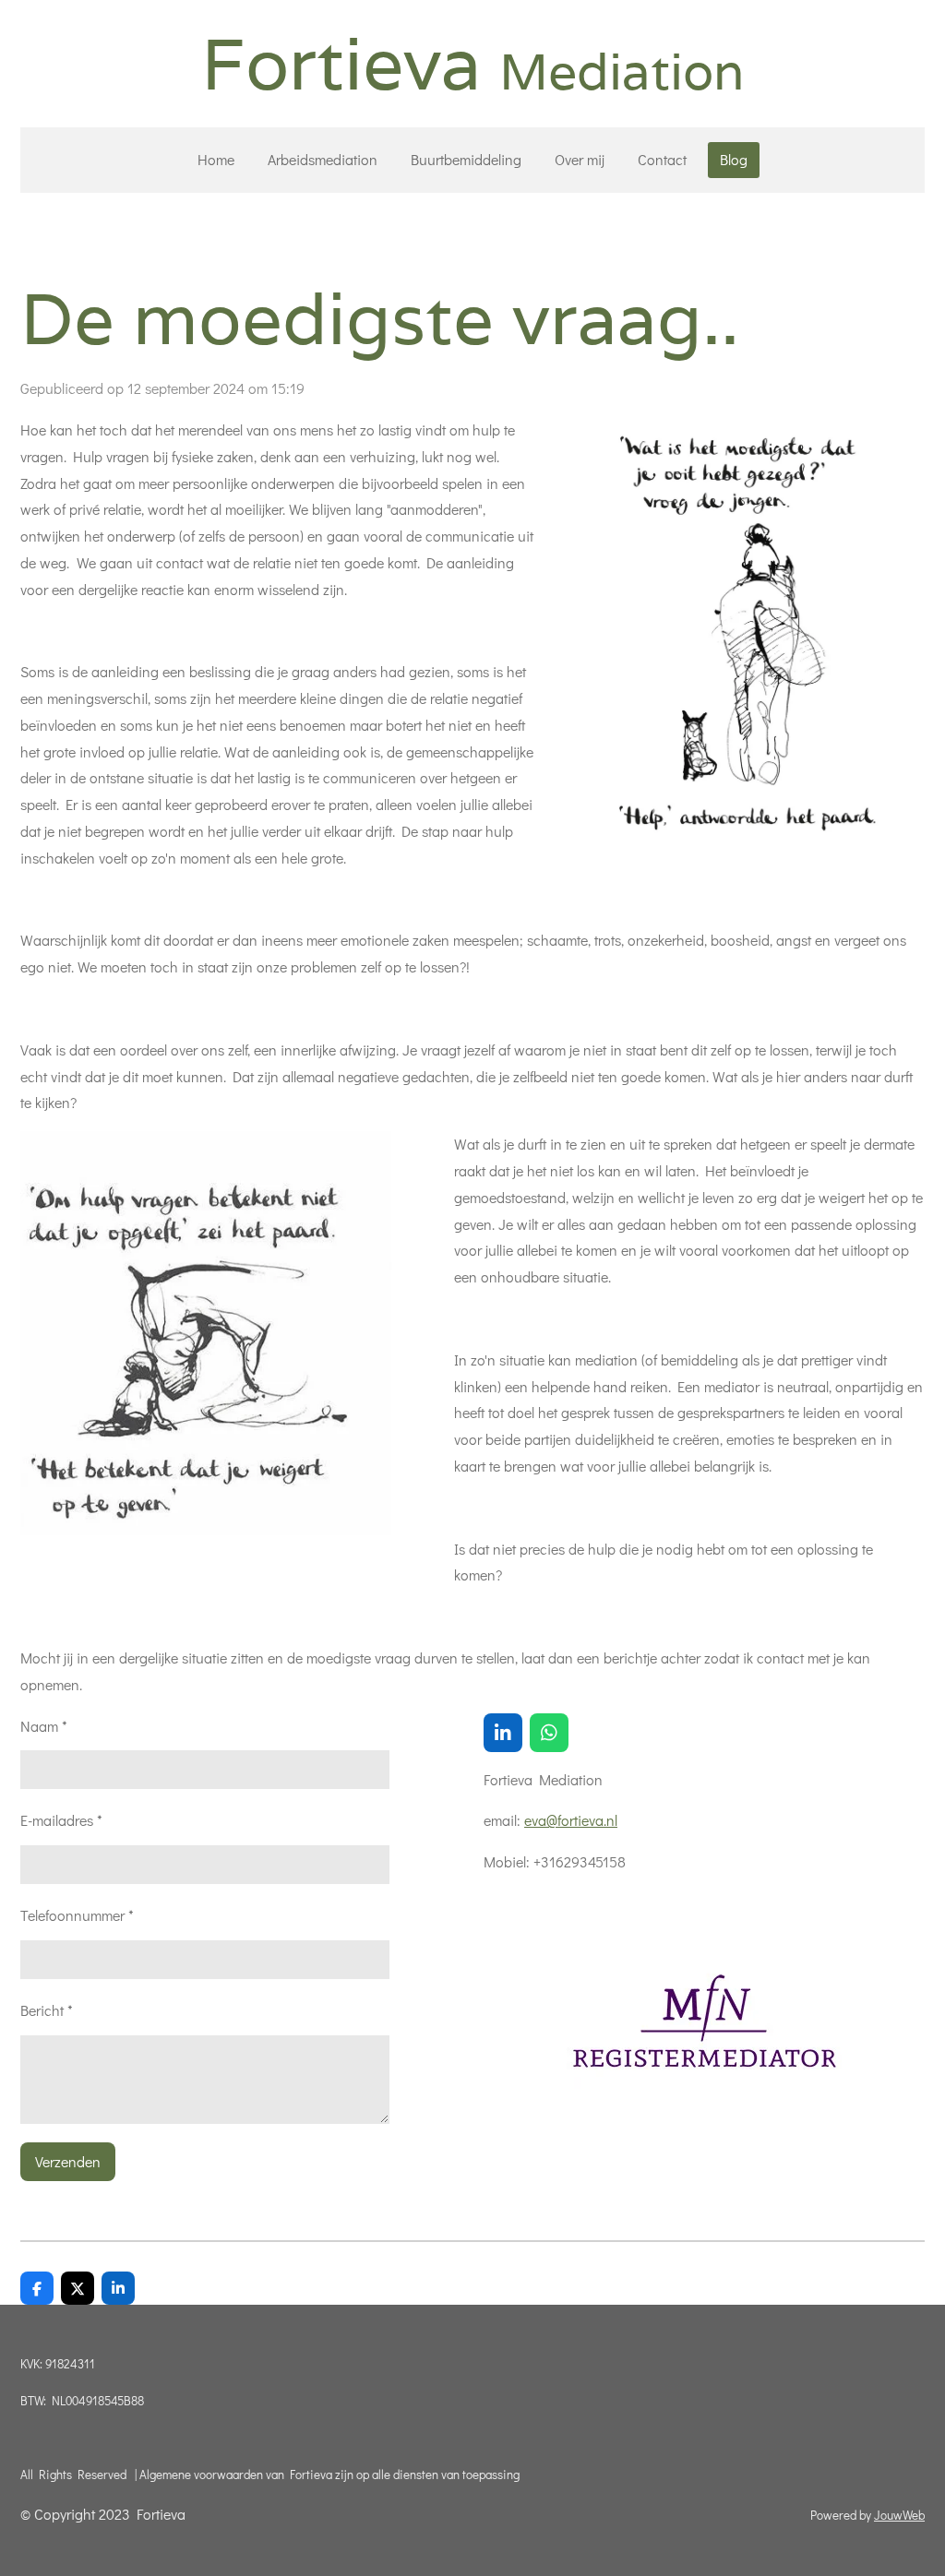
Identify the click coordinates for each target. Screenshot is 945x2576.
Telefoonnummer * (77, 1915)
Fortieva (473, 63)
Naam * (44, 1726)
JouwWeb (899, 2515)
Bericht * (47, 2010)
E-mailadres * (61, 1820)
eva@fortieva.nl (571, 1820)
